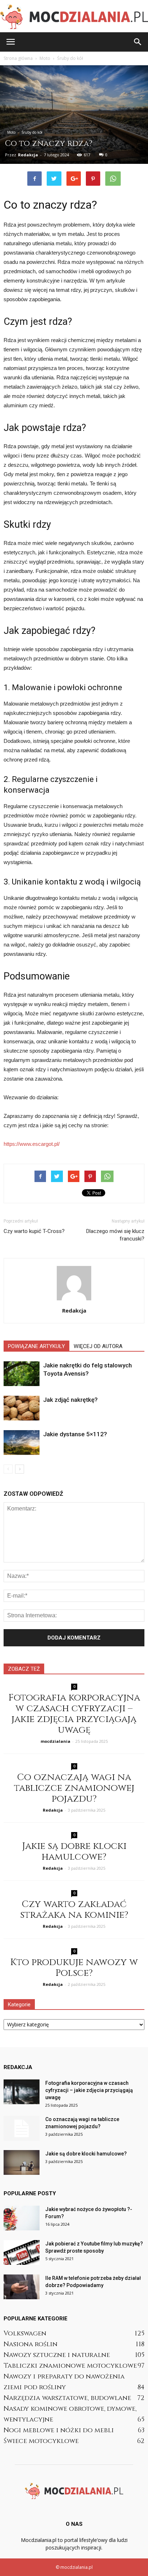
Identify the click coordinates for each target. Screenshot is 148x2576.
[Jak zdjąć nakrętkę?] (22, 1408)
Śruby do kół (32, 132)
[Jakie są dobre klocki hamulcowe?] (22, 2162)
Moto (11, 132)
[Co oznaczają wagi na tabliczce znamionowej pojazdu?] (22, 2128)
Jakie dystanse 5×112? (75, 1434)
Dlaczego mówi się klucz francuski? (115, 1235)
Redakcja (28, 155)
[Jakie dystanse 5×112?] (22, 1443)
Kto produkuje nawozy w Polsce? (74, 1968)
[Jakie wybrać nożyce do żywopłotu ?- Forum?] (22, 2218)
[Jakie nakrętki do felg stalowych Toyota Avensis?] (22, 1374)
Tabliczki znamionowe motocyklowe (70, 2366)
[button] (138, 42)
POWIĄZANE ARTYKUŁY (36, 1346)
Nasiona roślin (31, 2344)
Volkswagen (25, 2333)
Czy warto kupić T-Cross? (34, 1231)
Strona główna (18, 58)
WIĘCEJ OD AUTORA (98, 1346)
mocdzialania (55, 1741)
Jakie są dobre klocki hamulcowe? (74, 1852)
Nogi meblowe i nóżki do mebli (59, 2430)
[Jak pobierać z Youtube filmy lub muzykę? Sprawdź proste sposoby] (22, 2252)
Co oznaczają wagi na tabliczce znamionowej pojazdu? (74, 1788)
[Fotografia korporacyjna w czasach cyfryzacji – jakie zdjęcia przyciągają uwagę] (22, 2092)
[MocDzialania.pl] (74, 17)
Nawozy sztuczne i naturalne (57, 2355)
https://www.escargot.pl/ (32, 1144)
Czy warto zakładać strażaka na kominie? (74, 1910)
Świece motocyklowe (41, 2441)
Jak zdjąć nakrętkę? (70, 1400)
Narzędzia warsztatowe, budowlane (67, 2398)
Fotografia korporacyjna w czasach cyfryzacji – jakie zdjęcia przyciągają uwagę (74, 1714)
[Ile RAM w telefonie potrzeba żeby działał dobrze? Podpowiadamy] (22, 2287)
